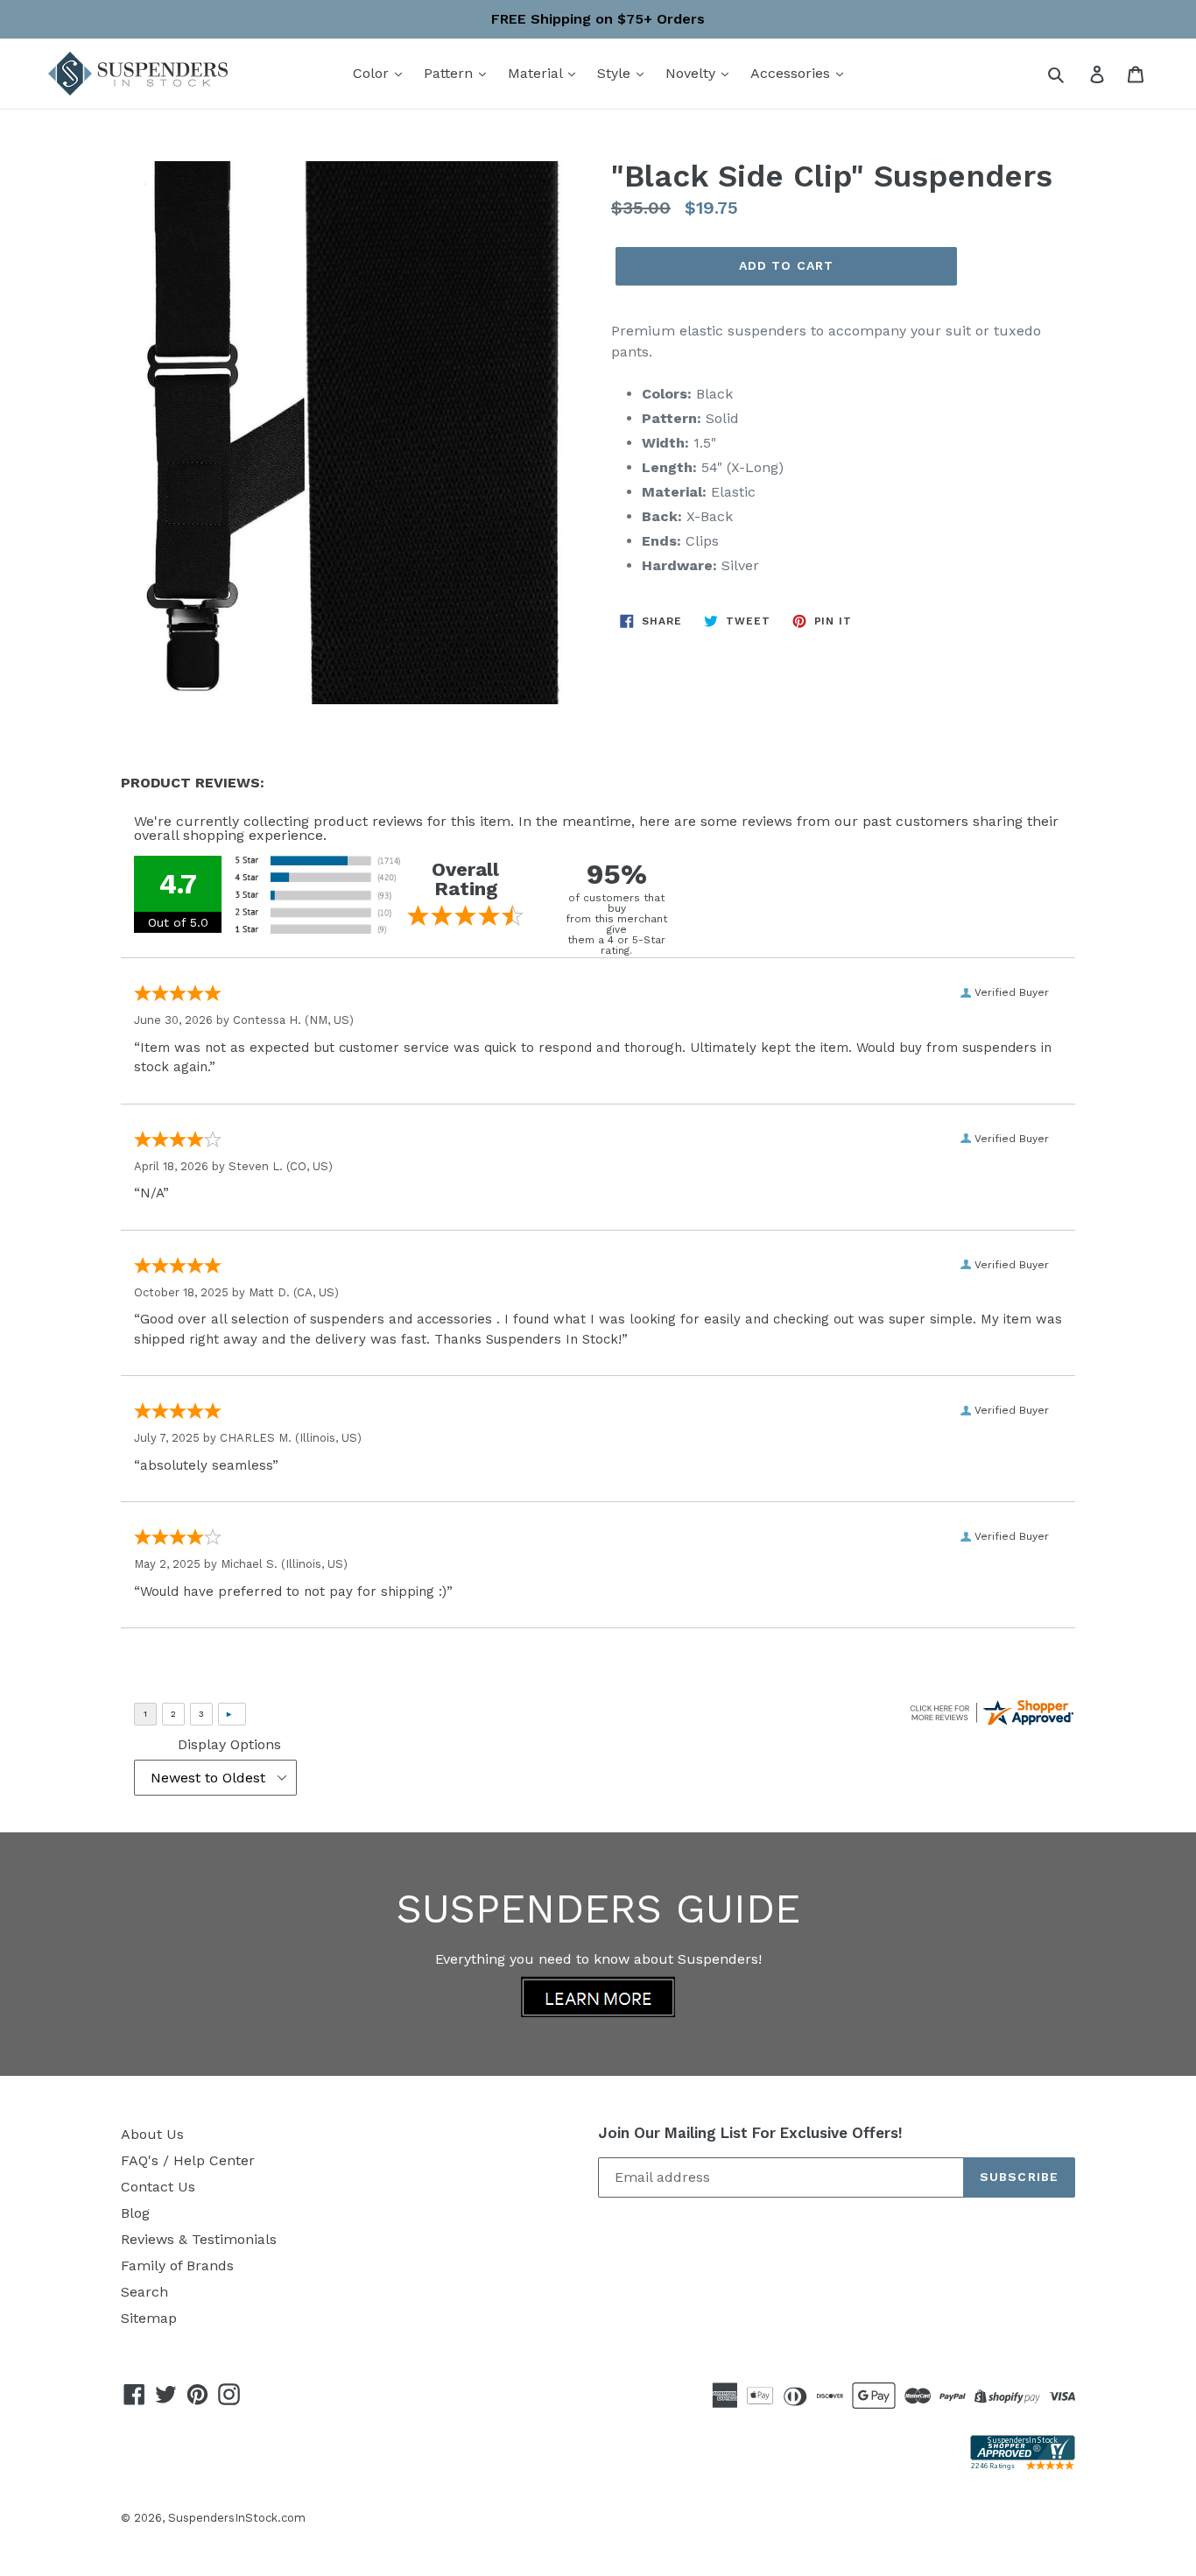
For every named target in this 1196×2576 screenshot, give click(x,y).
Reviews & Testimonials (199, 2239)
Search (144, 2292)
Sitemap (149, 2318)
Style (616, 73)
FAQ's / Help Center (188, 2160)
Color (373, 73)
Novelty (693, 73)
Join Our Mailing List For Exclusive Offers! (750, 2133)
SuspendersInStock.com (237, 2518)
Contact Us (158, 2187)
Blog (135, 2213)
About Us (152, 2134)
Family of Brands (177, 2265)
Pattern (450, 73)
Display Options (229, 1744)
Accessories (792, 73)
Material (537, 73)
